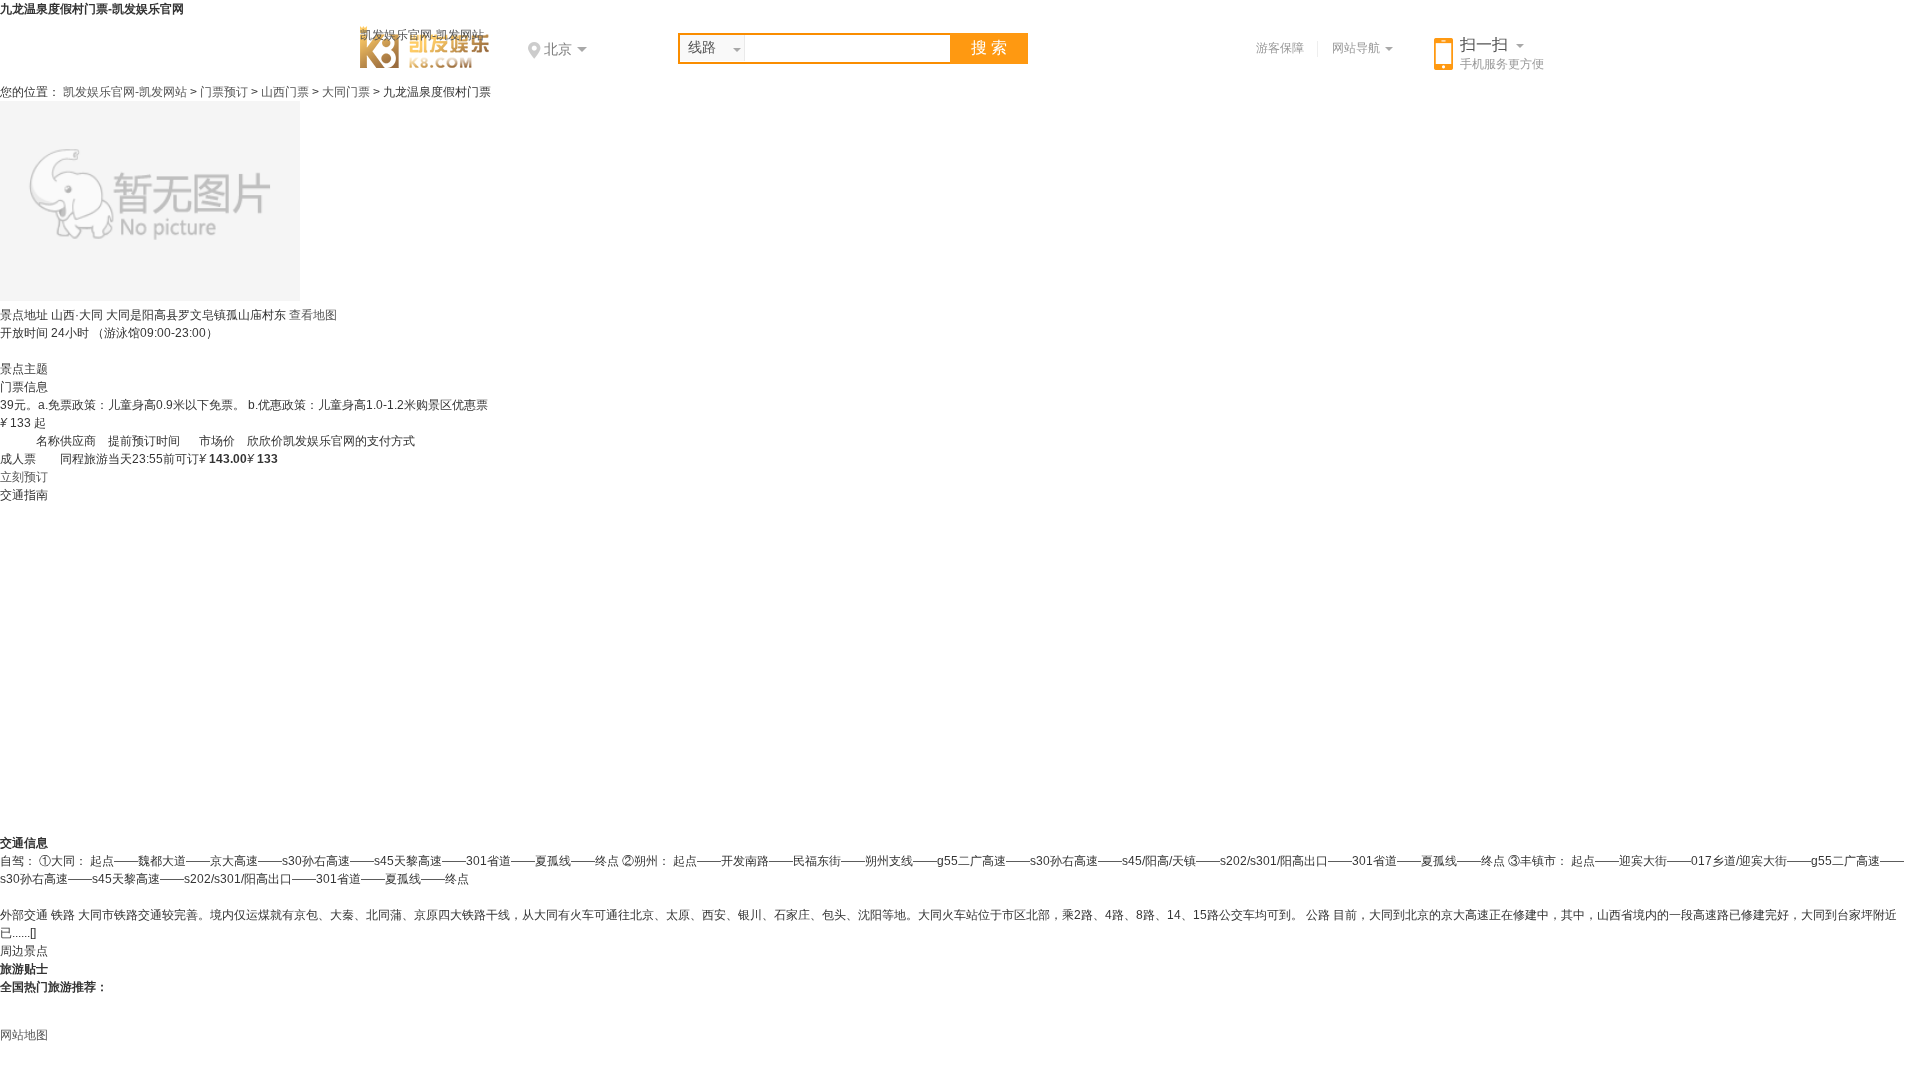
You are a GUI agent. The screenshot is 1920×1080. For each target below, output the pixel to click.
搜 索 (989, 47)
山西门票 (285, 92)
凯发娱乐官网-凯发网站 (422, 35)
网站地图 (24, 1035)
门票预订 (224, 92)
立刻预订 (24, 477)
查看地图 (313, 315)
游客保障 (1280, 48)
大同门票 (346, 92)
